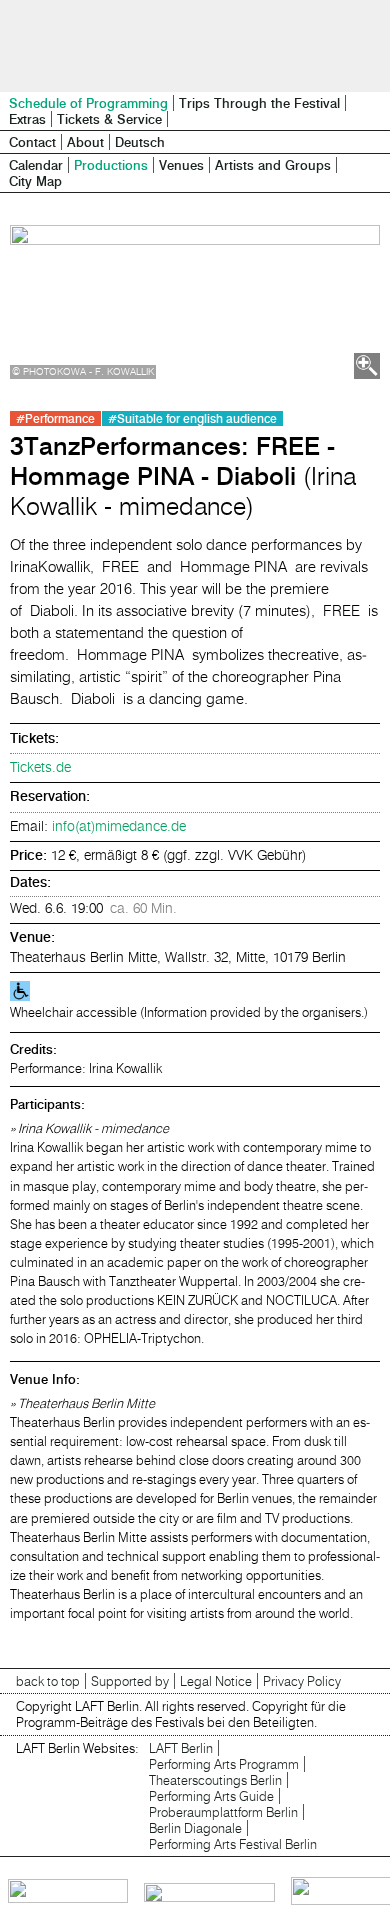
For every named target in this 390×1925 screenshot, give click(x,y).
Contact (32, 142)
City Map (35, 181)
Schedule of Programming (88, 103)
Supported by (130, 1681)
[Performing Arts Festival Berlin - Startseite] (195, 46)
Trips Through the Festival (259, 103)
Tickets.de (40, 767)
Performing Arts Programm (224, 1764)
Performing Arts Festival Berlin (233, 1844)
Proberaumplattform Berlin (223, 1812)
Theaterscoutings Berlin (215, 1780)
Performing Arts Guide (211, 1796)
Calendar (36, 165)
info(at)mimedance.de (119, 826)
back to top (48, 1681)
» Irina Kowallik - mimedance (89, 1128)
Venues (181, 165)
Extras (27, 119)
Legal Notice (216, 1681)
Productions (111, 165)
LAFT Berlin (181, 1748)
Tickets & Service (109, 119)
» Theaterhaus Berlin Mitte (82, 1403)
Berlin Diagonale (195, 1828)
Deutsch (140, 142)
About (85, 142)
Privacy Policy (302, 1681)
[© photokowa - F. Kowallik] (195, 302)
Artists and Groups (273, 165)
